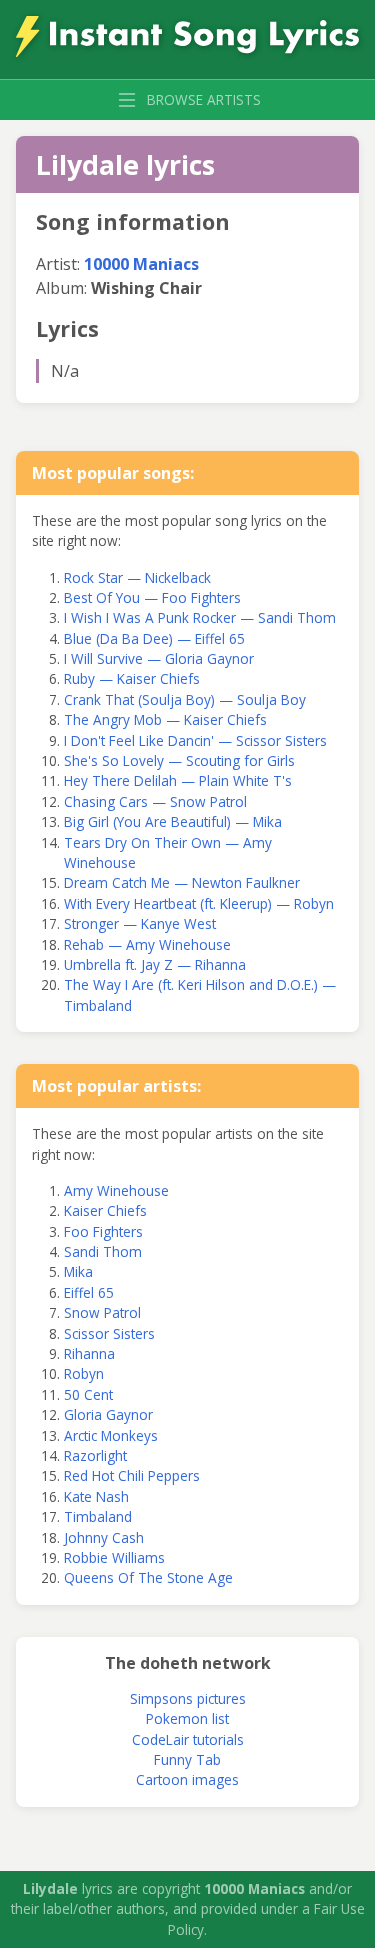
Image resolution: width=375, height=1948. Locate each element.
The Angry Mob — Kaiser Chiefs (165, 719)
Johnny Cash (104, 1537)
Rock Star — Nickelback (137, 577)
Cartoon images (187, 1779)
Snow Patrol (102, 1312)
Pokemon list (187, 1718)
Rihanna (89, 1353)
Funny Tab (187, 1759)
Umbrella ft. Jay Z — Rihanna (155, 964)
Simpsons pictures (188, 1698)
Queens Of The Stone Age (148, 1577)
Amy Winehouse (116, 1190)
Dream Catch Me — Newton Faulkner (182, 882)
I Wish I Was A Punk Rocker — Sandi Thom (200, 617)
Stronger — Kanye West (140, 923)
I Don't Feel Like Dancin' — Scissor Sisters (195, 740)
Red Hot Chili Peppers (132, 1475)
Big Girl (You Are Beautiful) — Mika (173, 821)
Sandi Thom (103, 1251)
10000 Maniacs (141, 264)
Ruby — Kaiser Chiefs (132, 678)
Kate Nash (96, 1496)
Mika (78, 1271)
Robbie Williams (114, 1557)
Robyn (84, 1373)
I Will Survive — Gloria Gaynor (159, 658)
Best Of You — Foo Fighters (152, 597)
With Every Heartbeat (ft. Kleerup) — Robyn (199, 903)
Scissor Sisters (109, 1333)
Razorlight (95, 1455)
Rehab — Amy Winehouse (147, 944)
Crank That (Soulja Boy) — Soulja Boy (185, 699)
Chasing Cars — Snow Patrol (155, 801)
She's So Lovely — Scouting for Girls (179, 760)
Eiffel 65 (89, 1292)
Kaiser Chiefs (105, 1210)
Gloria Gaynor (108, 1414)
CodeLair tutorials (188, 1739)
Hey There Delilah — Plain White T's (178, 780)
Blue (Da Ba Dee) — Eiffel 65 (154, 638)
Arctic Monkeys (111, 1435)
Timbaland (98, 1516)
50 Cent (88, 1394)
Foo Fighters (103, 1231)
